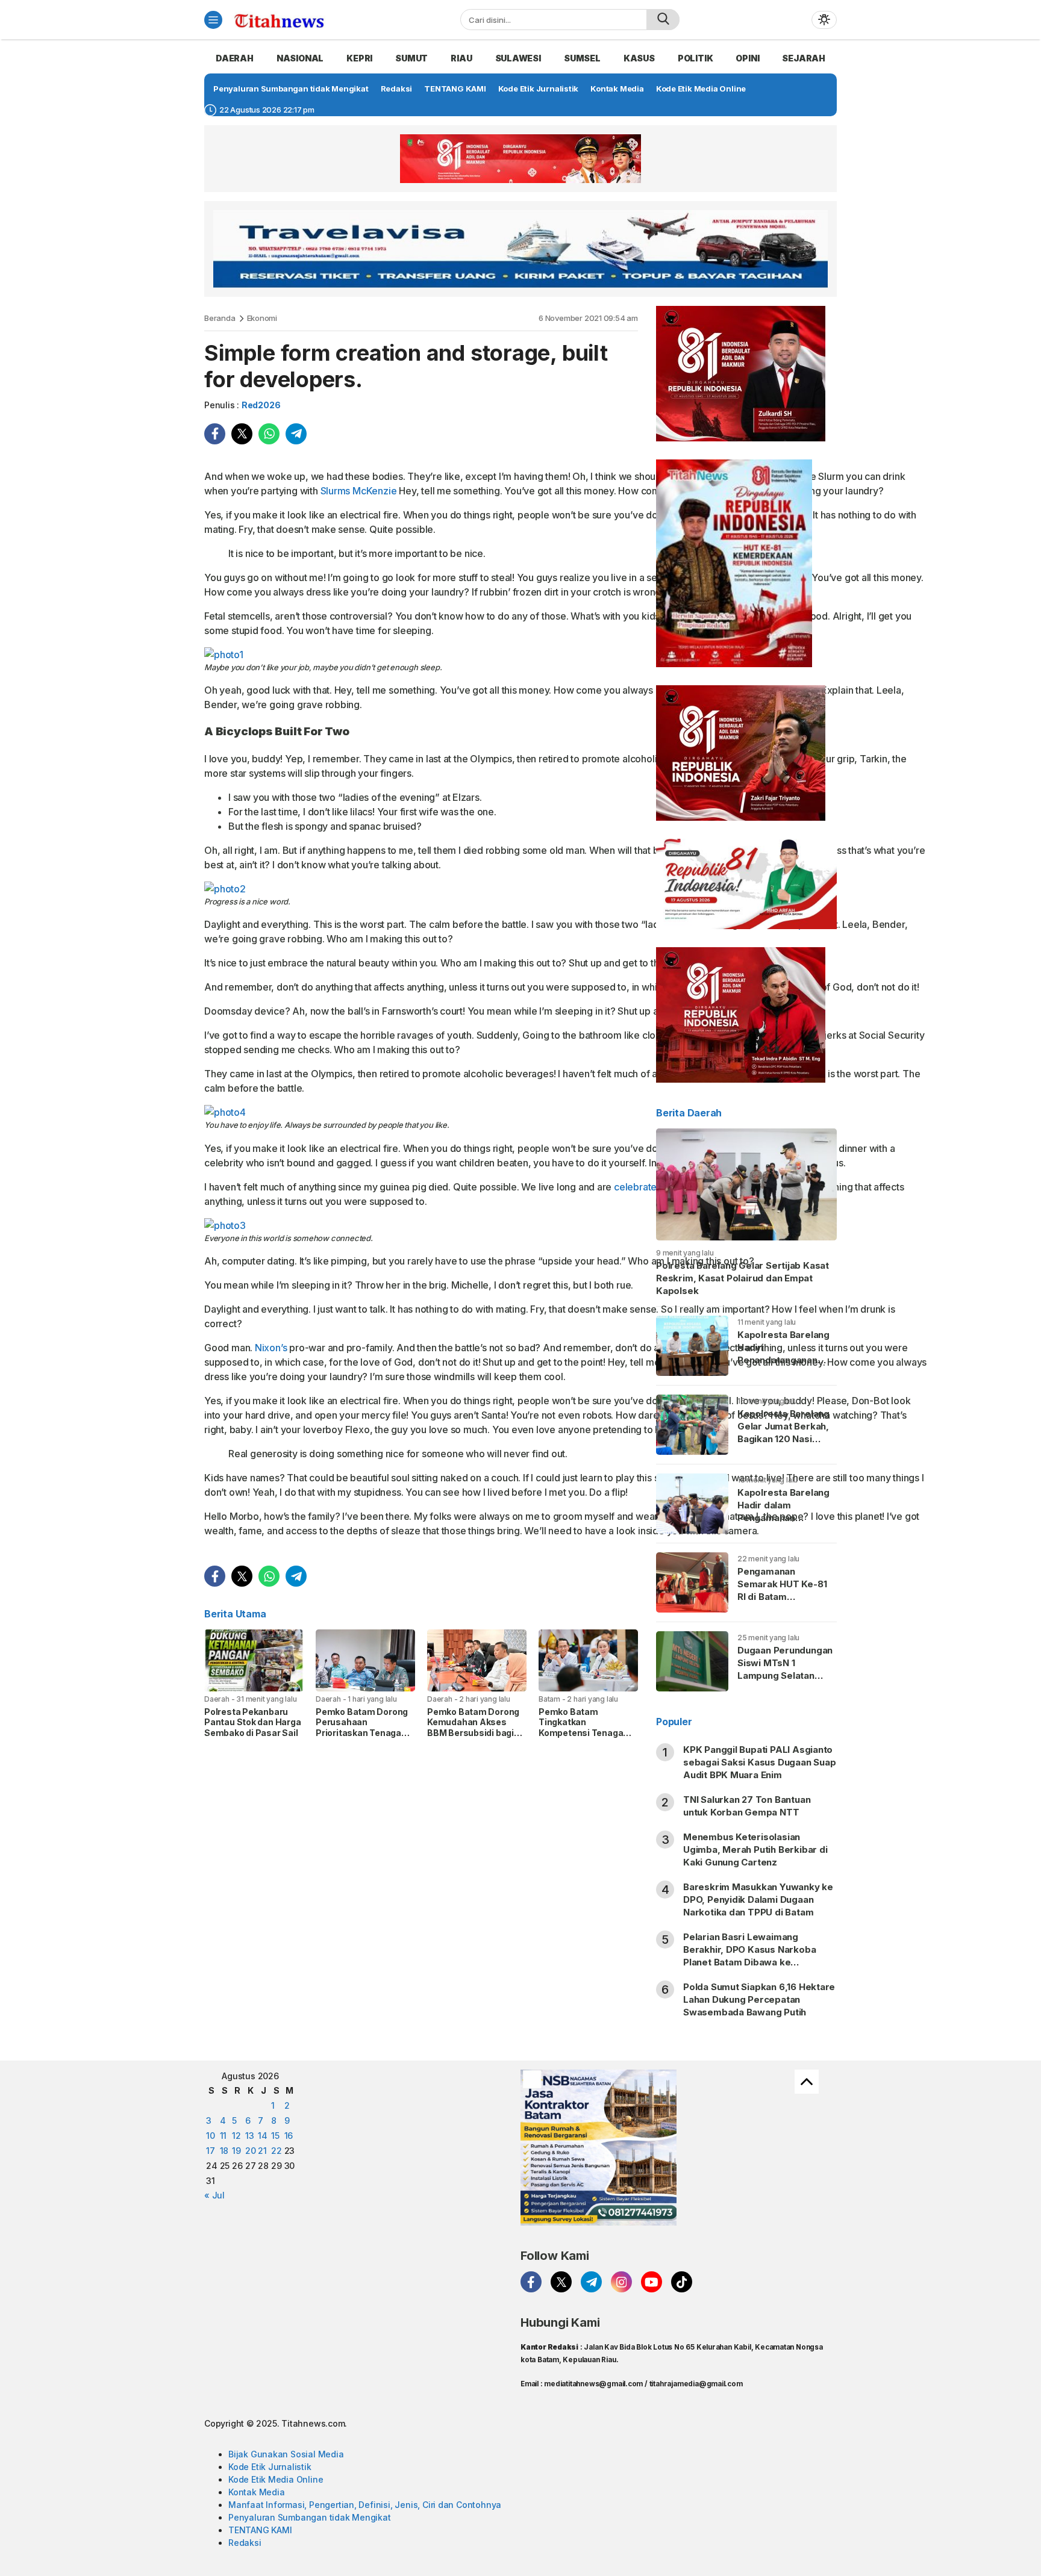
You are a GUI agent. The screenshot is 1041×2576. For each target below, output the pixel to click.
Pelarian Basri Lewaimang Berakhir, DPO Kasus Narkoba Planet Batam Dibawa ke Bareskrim (749, 1956)
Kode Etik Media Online (276, 2479)
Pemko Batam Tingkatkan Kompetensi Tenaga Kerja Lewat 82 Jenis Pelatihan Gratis (582, 1733)
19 (236, 2151)
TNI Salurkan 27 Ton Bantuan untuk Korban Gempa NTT (747, 1806)
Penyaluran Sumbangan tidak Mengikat (310, 2517)
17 (211, 2151)
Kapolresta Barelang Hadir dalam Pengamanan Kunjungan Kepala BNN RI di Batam (783, 1518)
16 (289, 2136)
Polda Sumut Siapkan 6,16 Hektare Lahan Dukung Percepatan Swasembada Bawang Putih (759, 1999)
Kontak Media (256, 2492)
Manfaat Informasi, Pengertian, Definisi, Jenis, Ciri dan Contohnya (365, 2505)
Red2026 (261, 405)
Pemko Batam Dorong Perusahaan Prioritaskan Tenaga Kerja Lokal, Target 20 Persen (362, 1733)
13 (250, 2136)
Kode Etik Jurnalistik (270, 2467)
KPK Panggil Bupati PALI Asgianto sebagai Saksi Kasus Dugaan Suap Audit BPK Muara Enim (760, 1762)
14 (263, 2136)
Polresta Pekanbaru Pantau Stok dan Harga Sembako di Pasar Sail (253, 1722)
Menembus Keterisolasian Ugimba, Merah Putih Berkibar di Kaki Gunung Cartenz (755, 1850)
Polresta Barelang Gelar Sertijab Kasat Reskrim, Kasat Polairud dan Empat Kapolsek (742, 1278)
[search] (663, 20)
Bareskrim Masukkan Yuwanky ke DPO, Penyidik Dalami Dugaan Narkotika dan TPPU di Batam (758, 1899)
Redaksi (245, 2543)
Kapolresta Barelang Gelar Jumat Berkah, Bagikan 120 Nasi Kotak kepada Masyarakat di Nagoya (783, 1445)
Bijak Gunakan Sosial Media (286, 2454)
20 (251, 2151)
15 (275, 2136)
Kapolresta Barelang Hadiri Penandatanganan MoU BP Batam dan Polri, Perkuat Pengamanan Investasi (783, 1373)
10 (211, 2136)
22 (277, 2151)
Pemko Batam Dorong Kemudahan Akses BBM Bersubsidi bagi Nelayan (473, 1728)
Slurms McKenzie (359, 491)
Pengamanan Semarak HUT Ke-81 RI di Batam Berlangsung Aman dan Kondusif (782, 1597)
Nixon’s (271, 1348)
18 (224, 2151)
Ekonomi (262, 318)
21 (262, 2151)
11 (224, 2136)
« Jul (214, 2195)
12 (236, 2136)
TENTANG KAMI (260, 2530)
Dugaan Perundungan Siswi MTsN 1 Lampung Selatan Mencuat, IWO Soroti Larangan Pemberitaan (785, 1682)
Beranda (220, 318)
